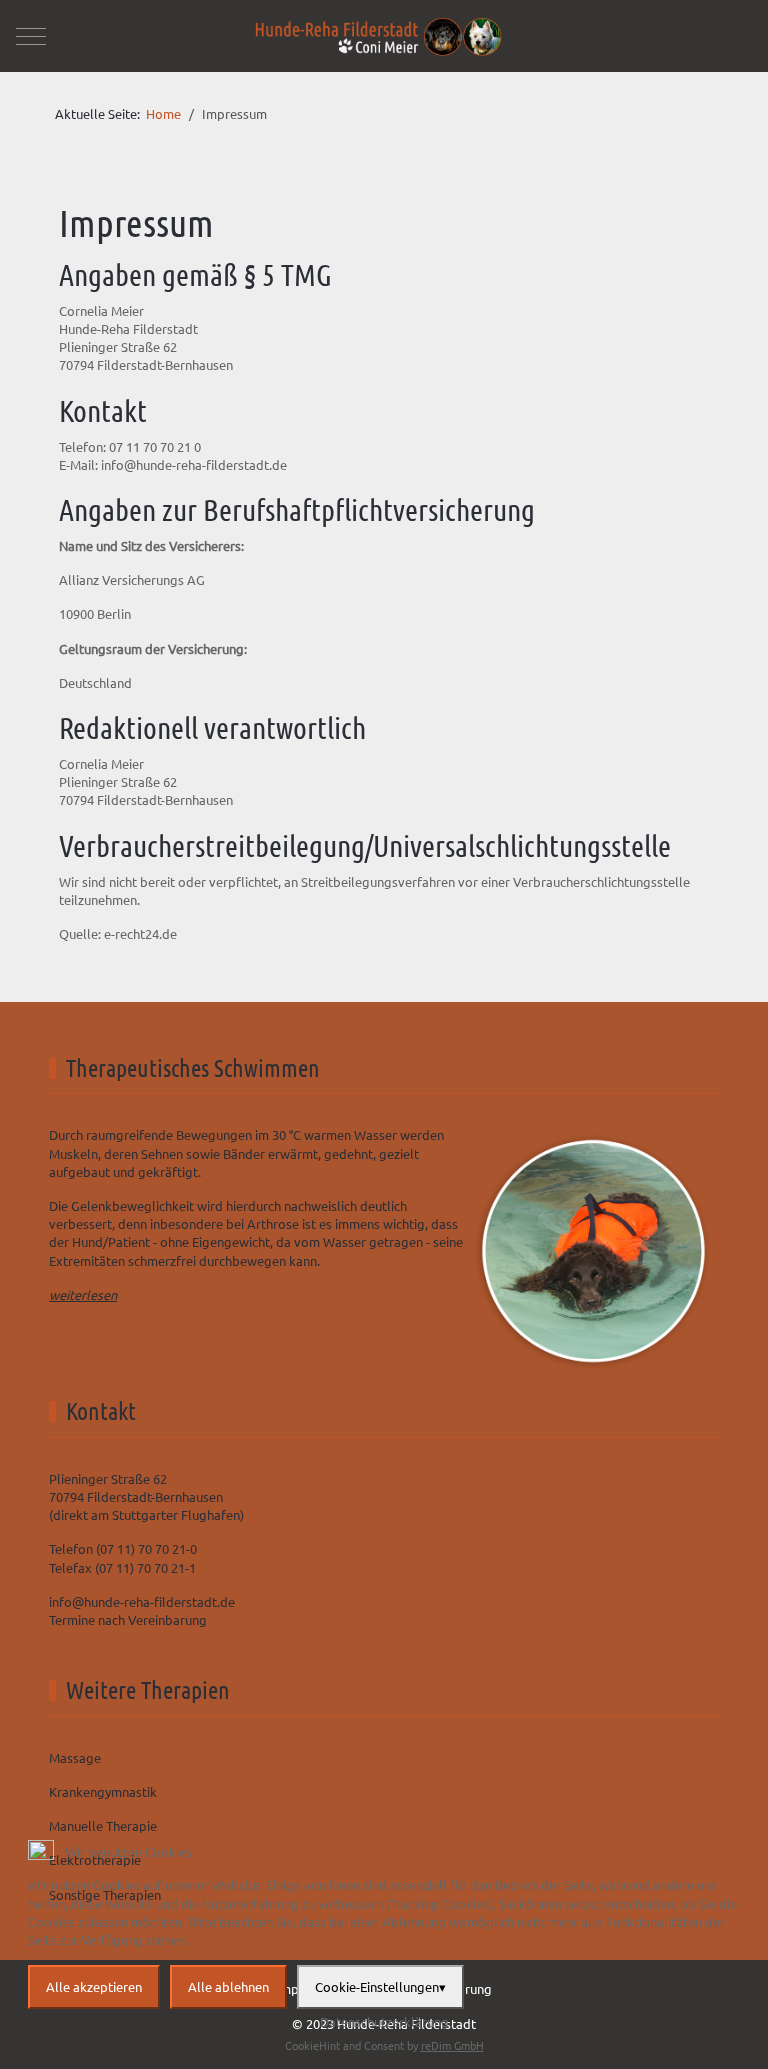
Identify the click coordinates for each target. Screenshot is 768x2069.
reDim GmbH (452, 2045)
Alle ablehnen (228, 1986)
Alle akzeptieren (94, 1986)
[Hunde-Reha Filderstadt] (380, 36)
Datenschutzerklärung (384, 2021)
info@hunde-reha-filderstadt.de (194, 464)
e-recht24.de (140, 933)
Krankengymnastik (103, 1791)
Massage (75, 1757)
